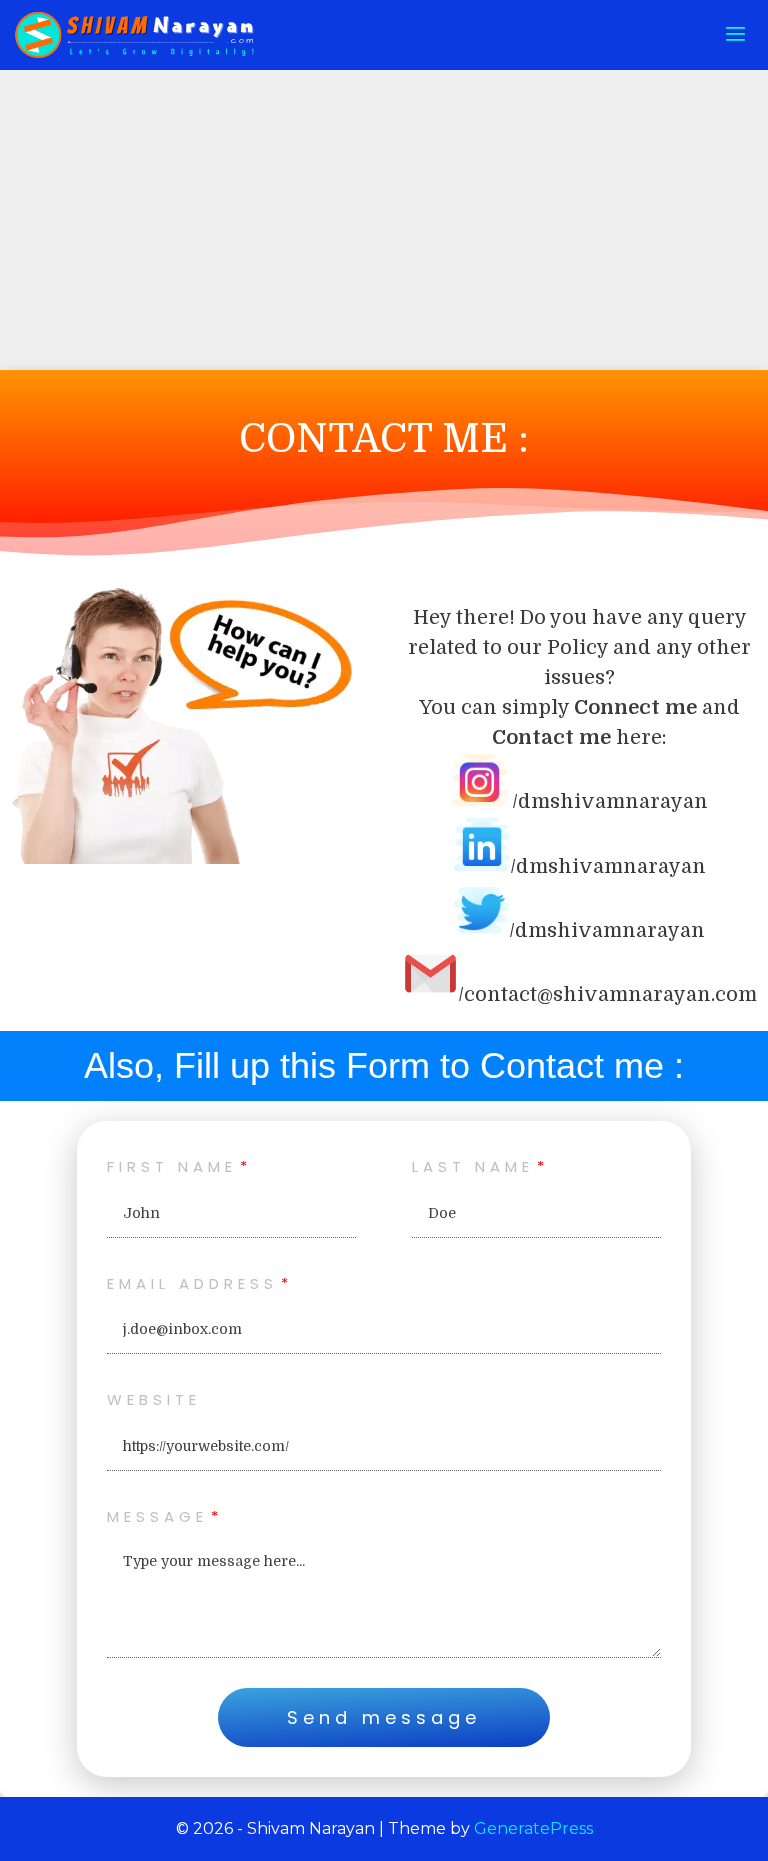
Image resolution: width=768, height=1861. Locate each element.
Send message (384, 1717)
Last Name (473, 1166)
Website (154, 1399)
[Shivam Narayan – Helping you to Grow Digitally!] (140, 35)
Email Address (192, 1283)
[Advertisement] (384, 220)
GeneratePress (533, 1828)
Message (157, 1516)
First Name (172, 1166)
